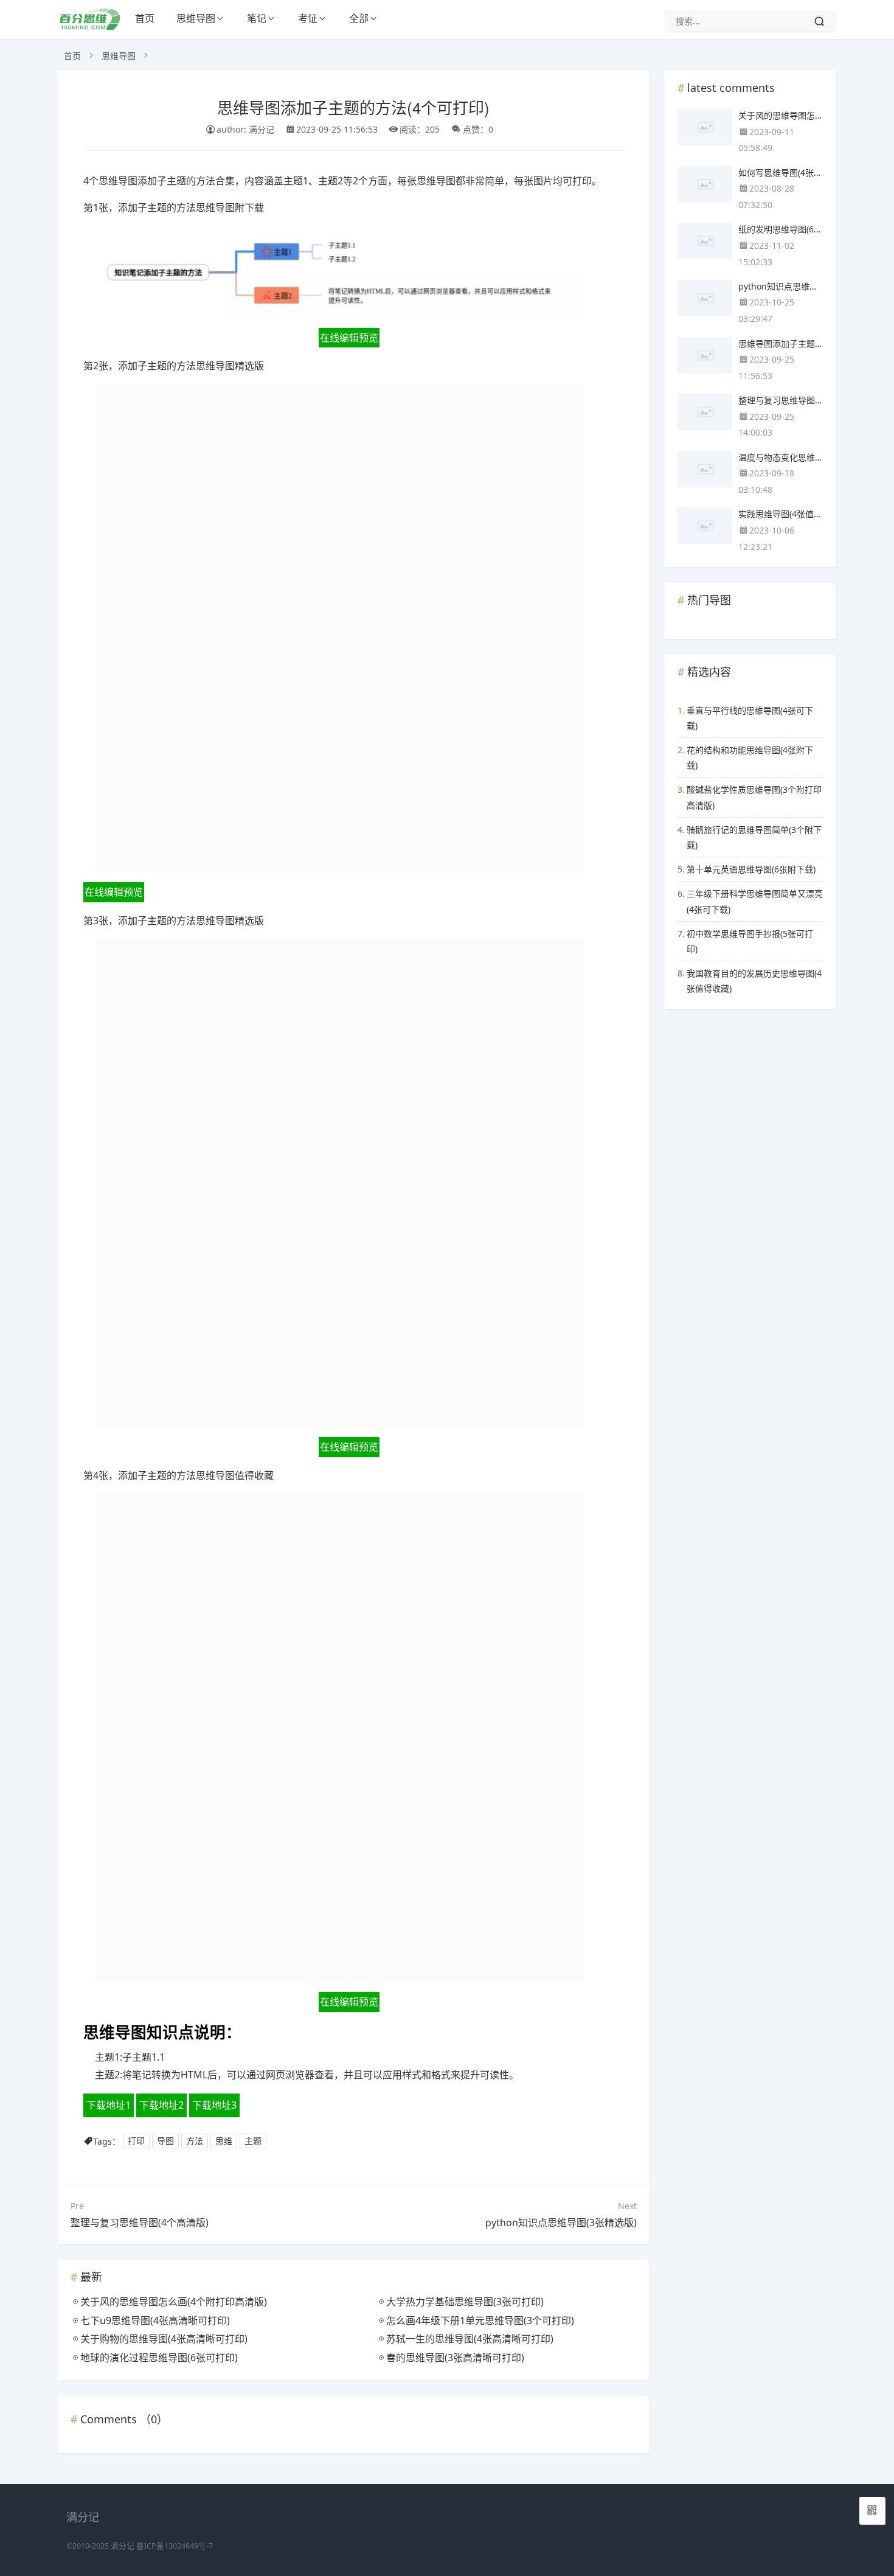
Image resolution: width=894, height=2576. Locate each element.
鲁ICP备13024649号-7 (175, 2546)
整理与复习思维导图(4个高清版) (140, 2223)
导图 (165, 2141)
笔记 (257, 18)
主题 (253, 2141)
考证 (308, 18)
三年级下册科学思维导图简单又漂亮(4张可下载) (755, 901)
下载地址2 (161, 2105)
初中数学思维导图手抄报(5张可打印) (750, 941)
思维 (224, 2141)
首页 (145, 18)
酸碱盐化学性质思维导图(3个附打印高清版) (754, 797)
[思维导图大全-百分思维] (91, 26)
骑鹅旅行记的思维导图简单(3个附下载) (754, 837)
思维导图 (196, 18)
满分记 (123, 2546)
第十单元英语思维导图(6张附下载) (751, 869)
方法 (195, 2141)
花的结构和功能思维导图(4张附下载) (750, 757)
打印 (136, 2141)
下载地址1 (109, 2105)
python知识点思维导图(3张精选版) (561, 2223)
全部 (359, 18)
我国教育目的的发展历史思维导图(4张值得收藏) (754, 981)
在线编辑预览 (349, 338)
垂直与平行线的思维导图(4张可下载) (750, 718)
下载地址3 (214, 2105)
